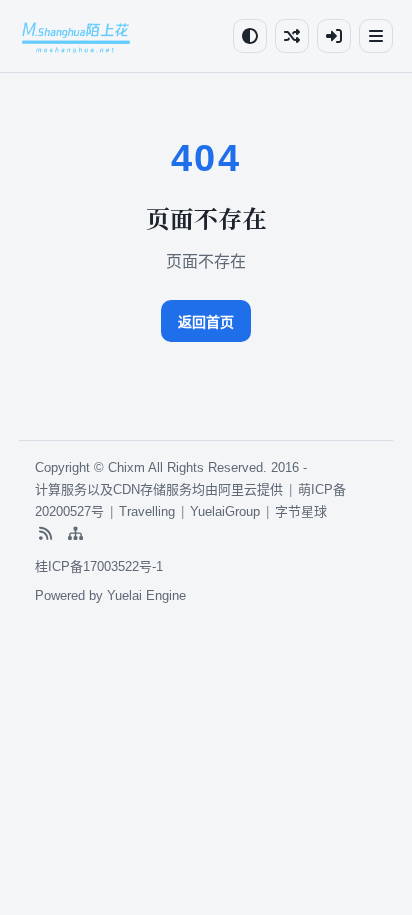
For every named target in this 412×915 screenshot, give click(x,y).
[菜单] (376, 36)
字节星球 (301, 511)
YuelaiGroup (225, 511)
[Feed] (45, 534)
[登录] (334, 36)
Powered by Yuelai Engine (110, 595)
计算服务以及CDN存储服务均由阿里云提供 (159, 489)
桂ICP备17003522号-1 (99, 566)
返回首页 (206, 322)
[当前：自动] (250, 36)
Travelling (147, 511)
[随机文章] (292, 36)
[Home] (76, 36)
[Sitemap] (75, 534)
